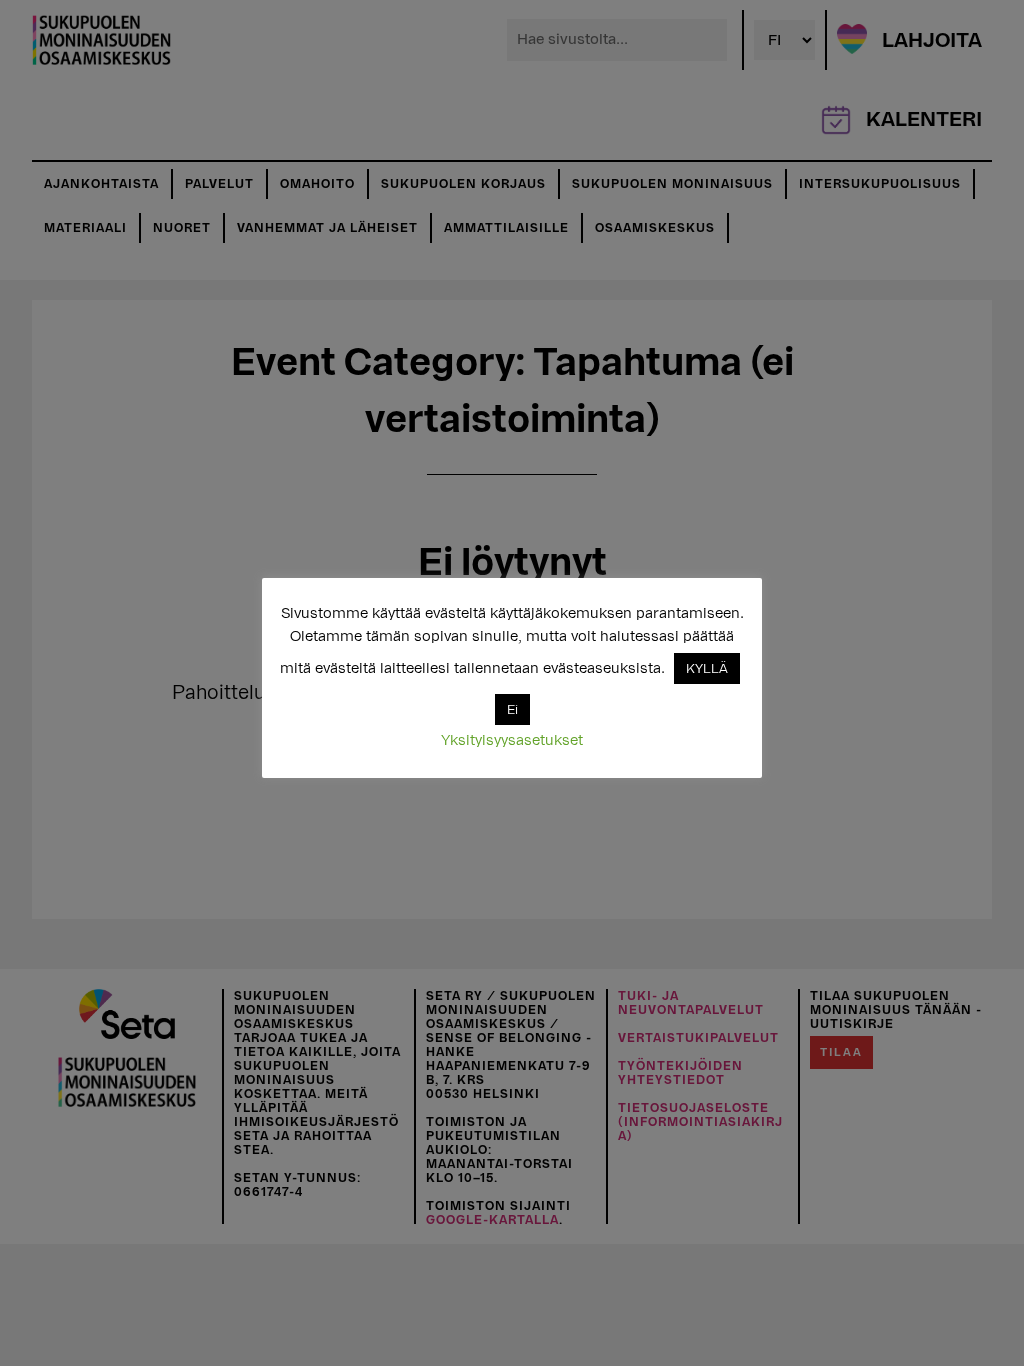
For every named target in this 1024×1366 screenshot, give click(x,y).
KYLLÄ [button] (707, 668)
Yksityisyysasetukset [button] (512, 740)
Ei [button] (512, 709)
